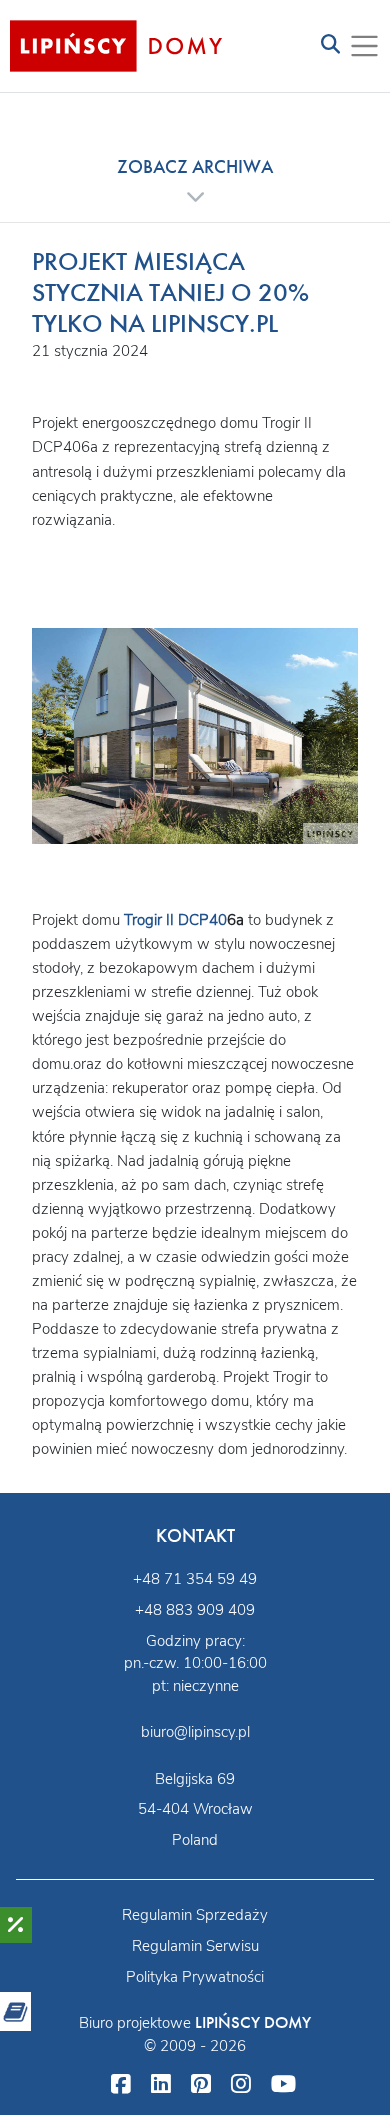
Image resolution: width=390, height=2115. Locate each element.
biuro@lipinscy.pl (195, 1732)
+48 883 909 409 (195, 1610)
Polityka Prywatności (195, 1977)
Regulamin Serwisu (195, 1946)
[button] (195, 181)
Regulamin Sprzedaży (195, 1915)
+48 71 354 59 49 (195, 1579)
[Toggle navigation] (330, 45)
